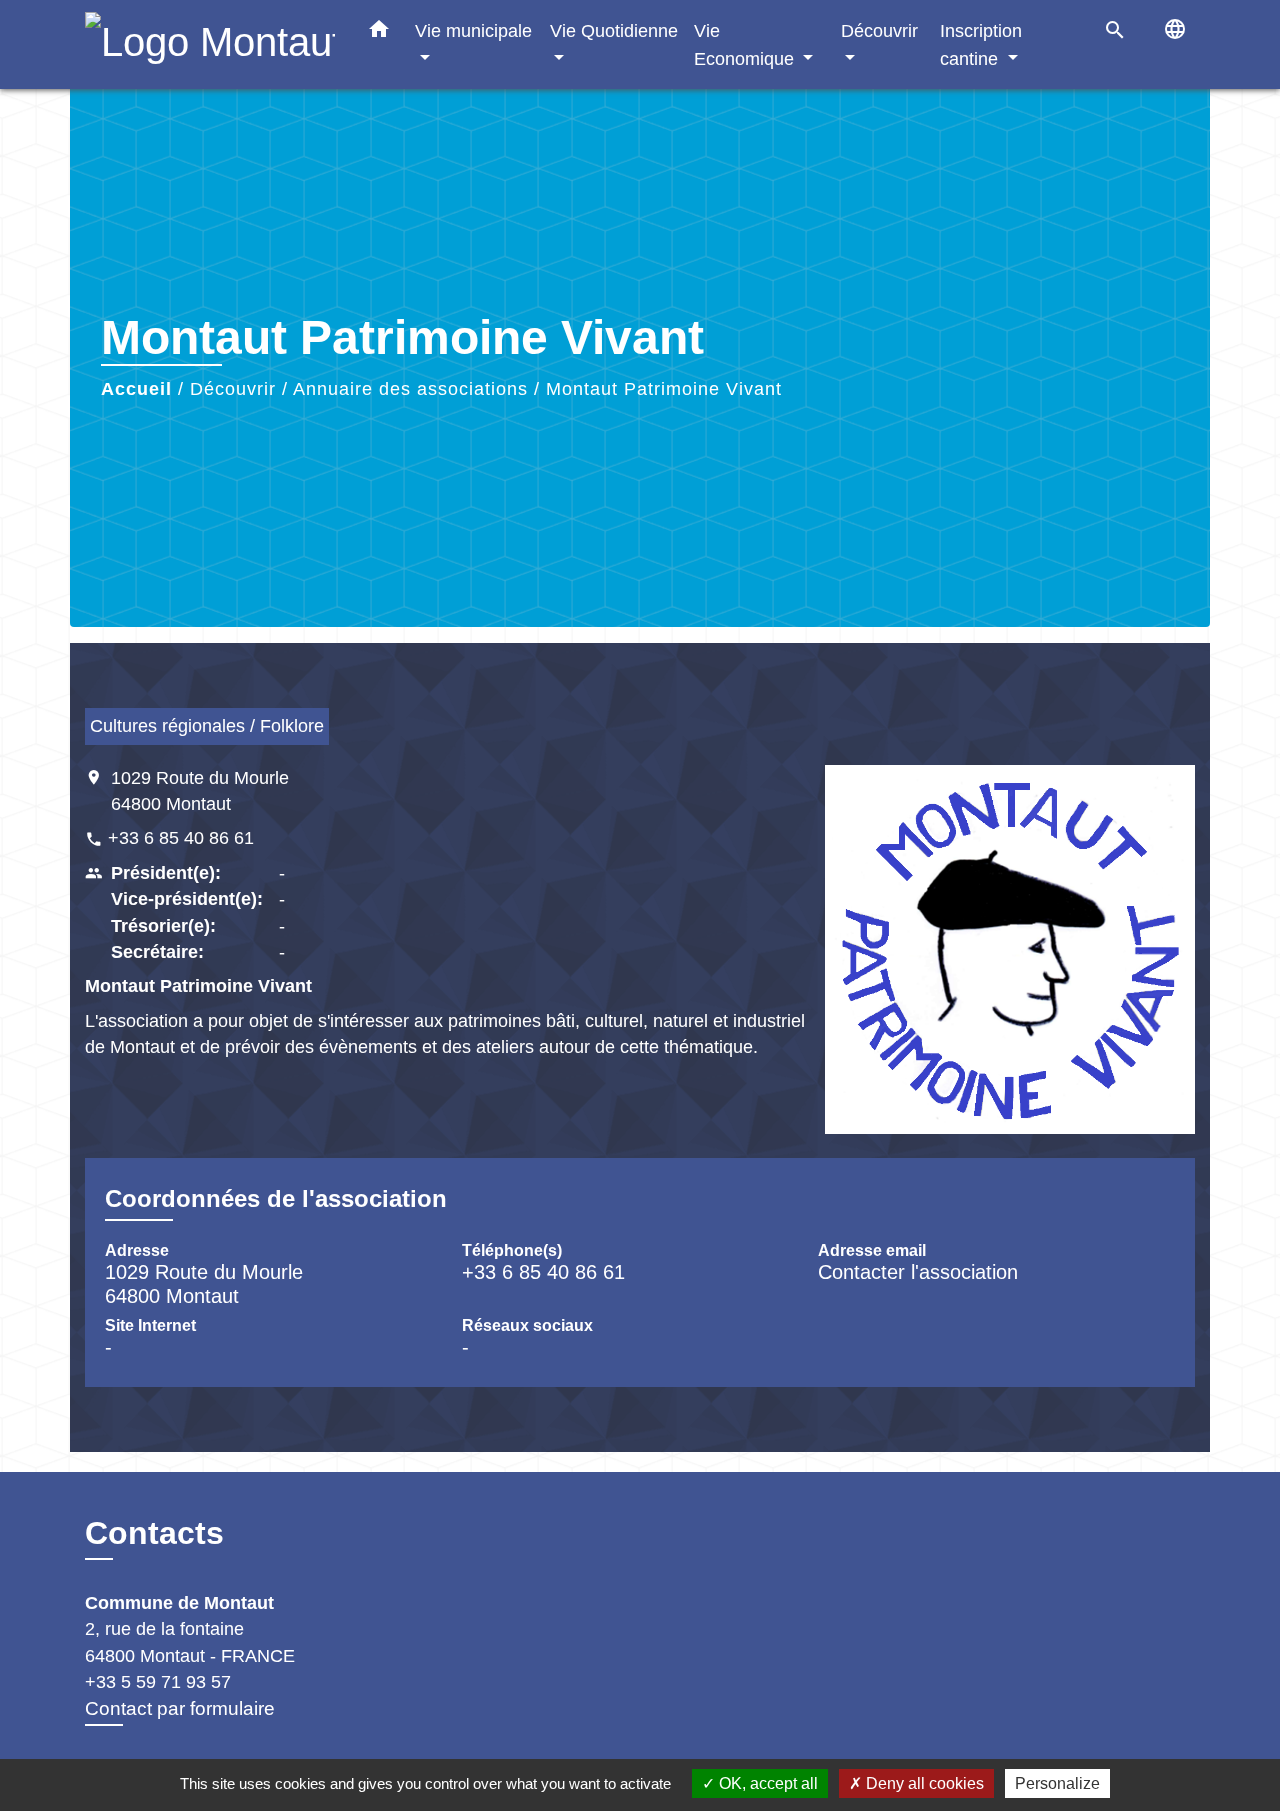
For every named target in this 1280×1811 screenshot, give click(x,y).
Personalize (1057, 1783)
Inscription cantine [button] (981, 44)
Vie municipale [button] (473, 30)
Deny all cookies (923, 1783)
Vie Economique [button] (746, 44)
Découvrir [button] (879, 30)
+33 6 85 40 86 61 (181, 838)
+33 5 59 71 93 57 (158, 1682)
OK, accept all (766, 1783)
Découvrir (233, 389)
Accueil (136, 389)
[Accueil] (210, 44)
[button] (379, 33)
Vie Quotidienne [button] (614, 30)
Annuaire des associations (410, 389)
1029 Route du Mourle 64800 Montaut (200, 791)
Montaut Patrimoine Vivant (664, 389)
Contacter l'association (918, 1272)
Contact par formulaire (180, 1708)
